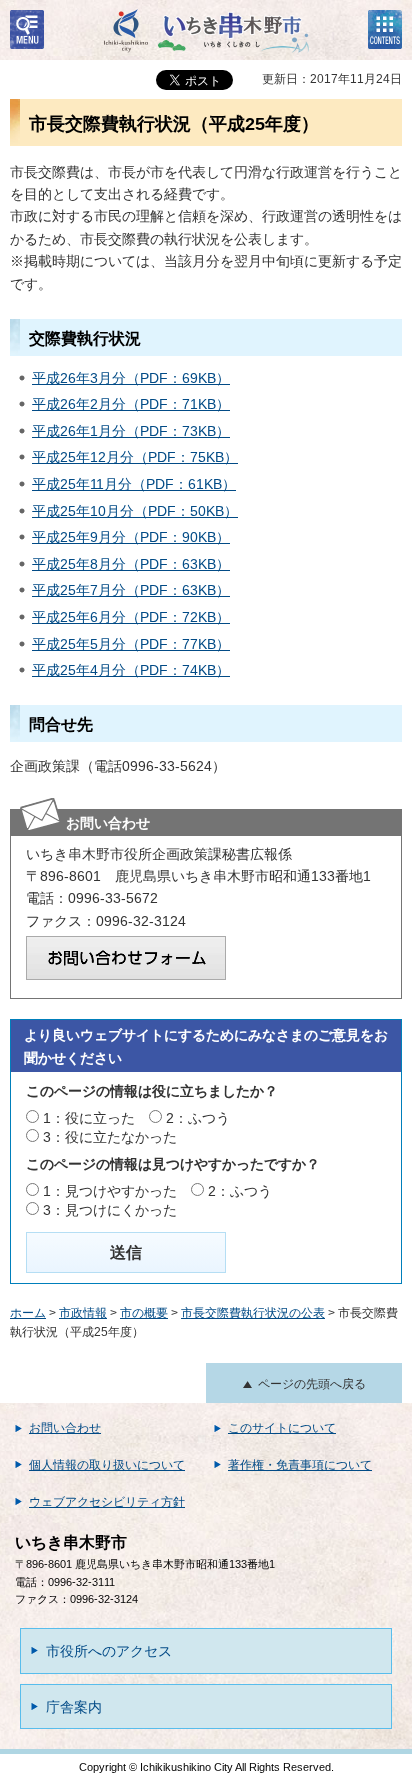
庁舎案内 (74, 1707)
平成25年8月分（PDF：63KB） (131, 564)
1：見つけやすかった (110, 1191)
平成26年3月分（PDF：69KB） (131, 378)
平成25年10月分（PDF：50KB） (135, 511)
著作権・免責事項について (300, 1465)
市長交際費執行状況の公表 (253, 1313)
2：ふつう (198, 1118)
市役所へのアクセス (109, 1651)
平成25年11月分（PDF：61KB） (134, 484)
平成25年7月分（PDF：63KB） (131, 590)
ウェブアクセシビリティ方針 (107, 1502)
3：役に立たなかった (110, 1137)
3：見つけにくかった (110, 1210)
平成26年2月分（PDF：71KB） (131, 404)
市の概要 (144, 1313)
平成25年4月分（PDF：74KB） (131, 670)
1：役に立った (89, 1118)
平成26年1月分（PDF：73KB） (131, 431)
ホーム (28, 1313)
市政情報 (83, 1313)
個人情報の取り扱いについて (107, 1465)
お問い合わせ (65, 1428)
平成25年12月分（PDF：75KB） (135, 457)
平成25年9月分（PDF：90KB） (131, 537)
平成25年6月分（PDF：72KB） (131, 617)
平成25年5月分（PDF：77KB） (131, 644)
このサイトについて (282, 1428)
